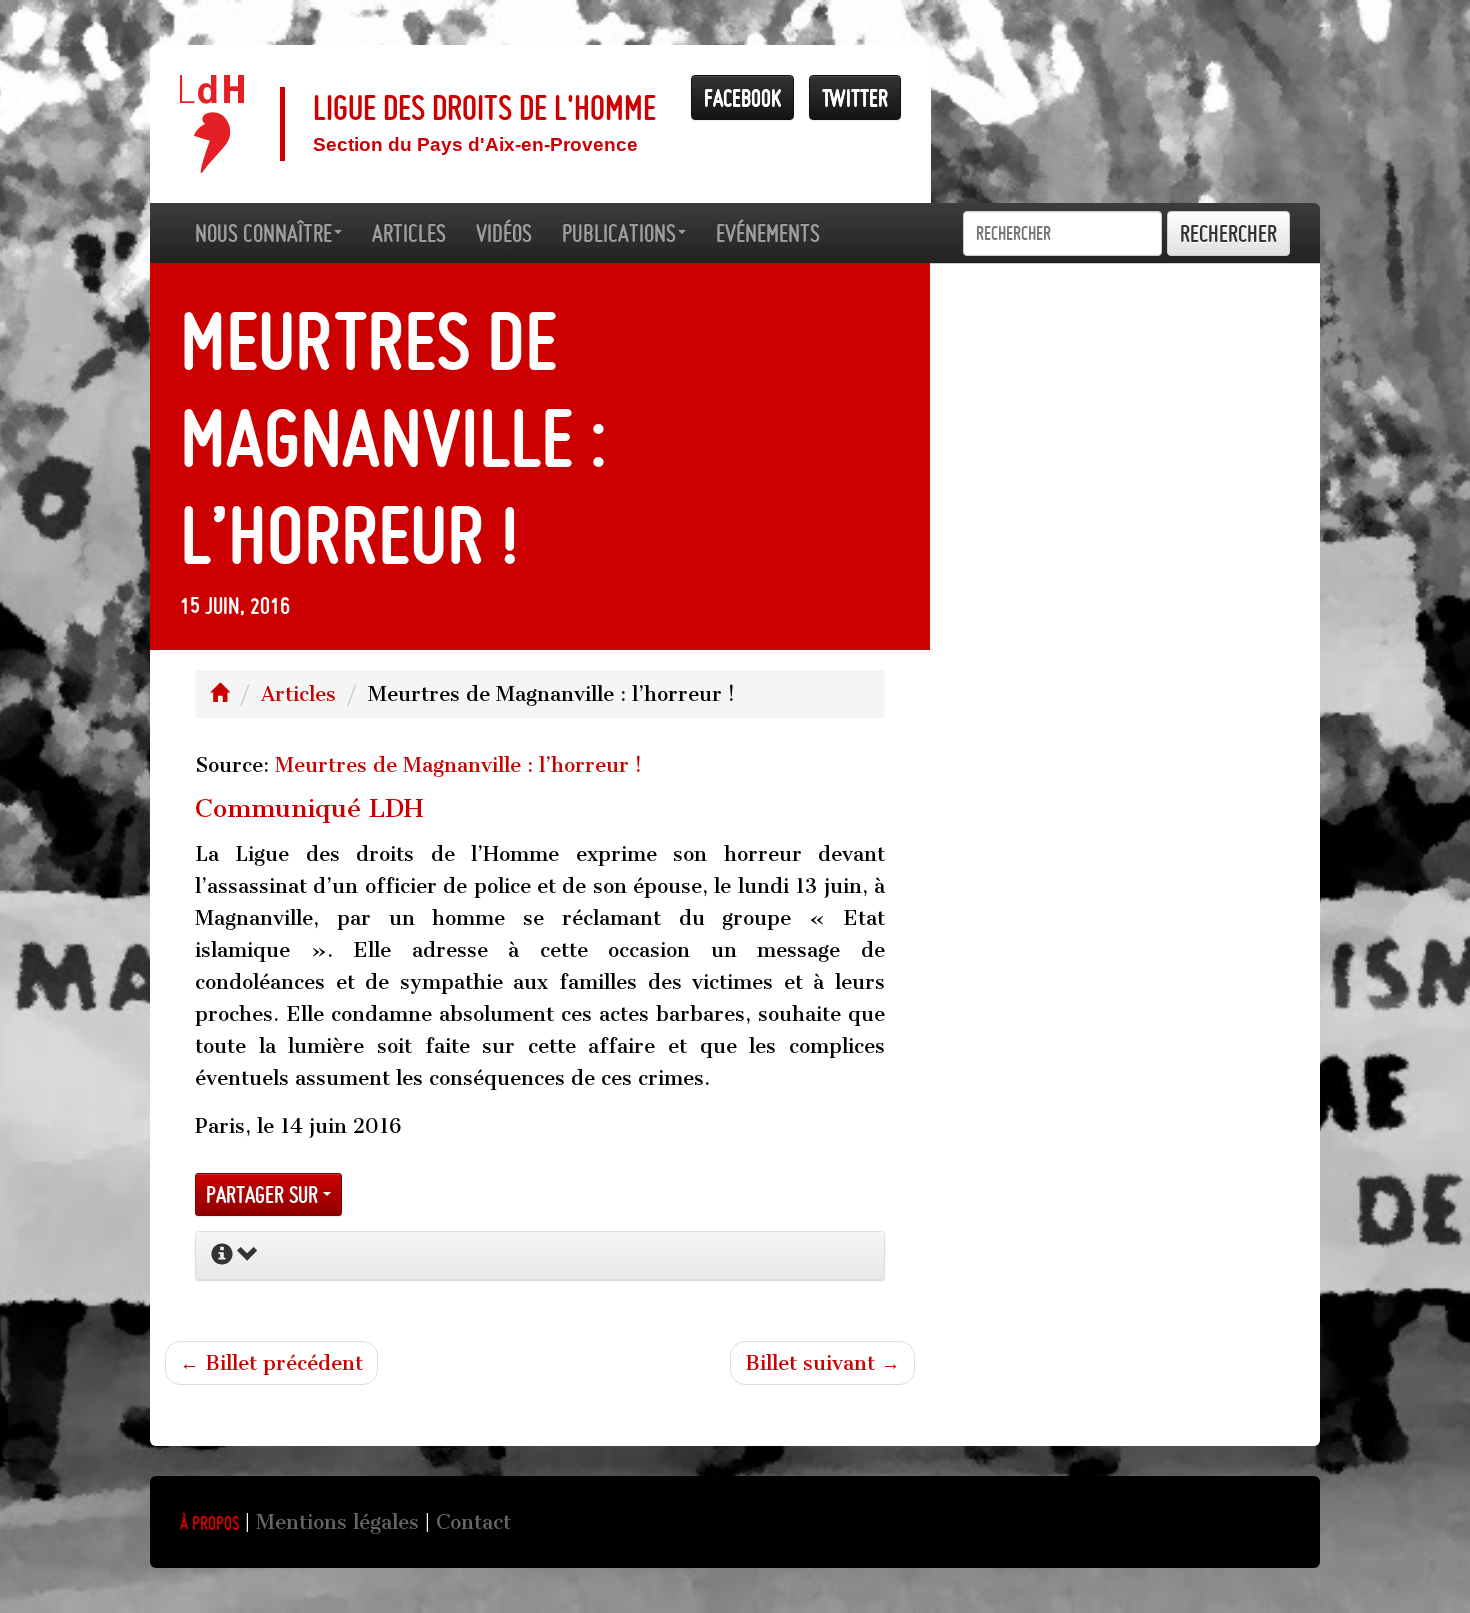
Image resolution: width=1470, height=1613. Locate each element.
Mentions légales (337, 1522)
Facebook (742, 97)
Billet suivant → (822, 1363)
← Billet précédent (271, 1363)
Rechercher (1228, 233)
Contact (473, 1522)
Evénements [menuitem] (768, 233)
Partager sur (264, 1194)
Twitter (855, 97)
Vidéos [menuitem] (504, 233)
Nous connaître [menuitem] (263, 233)
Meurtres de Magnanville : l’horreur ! (458, 765)
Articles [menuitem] (409, 233)
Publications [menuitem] (619, 233)
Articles (298, 694)
